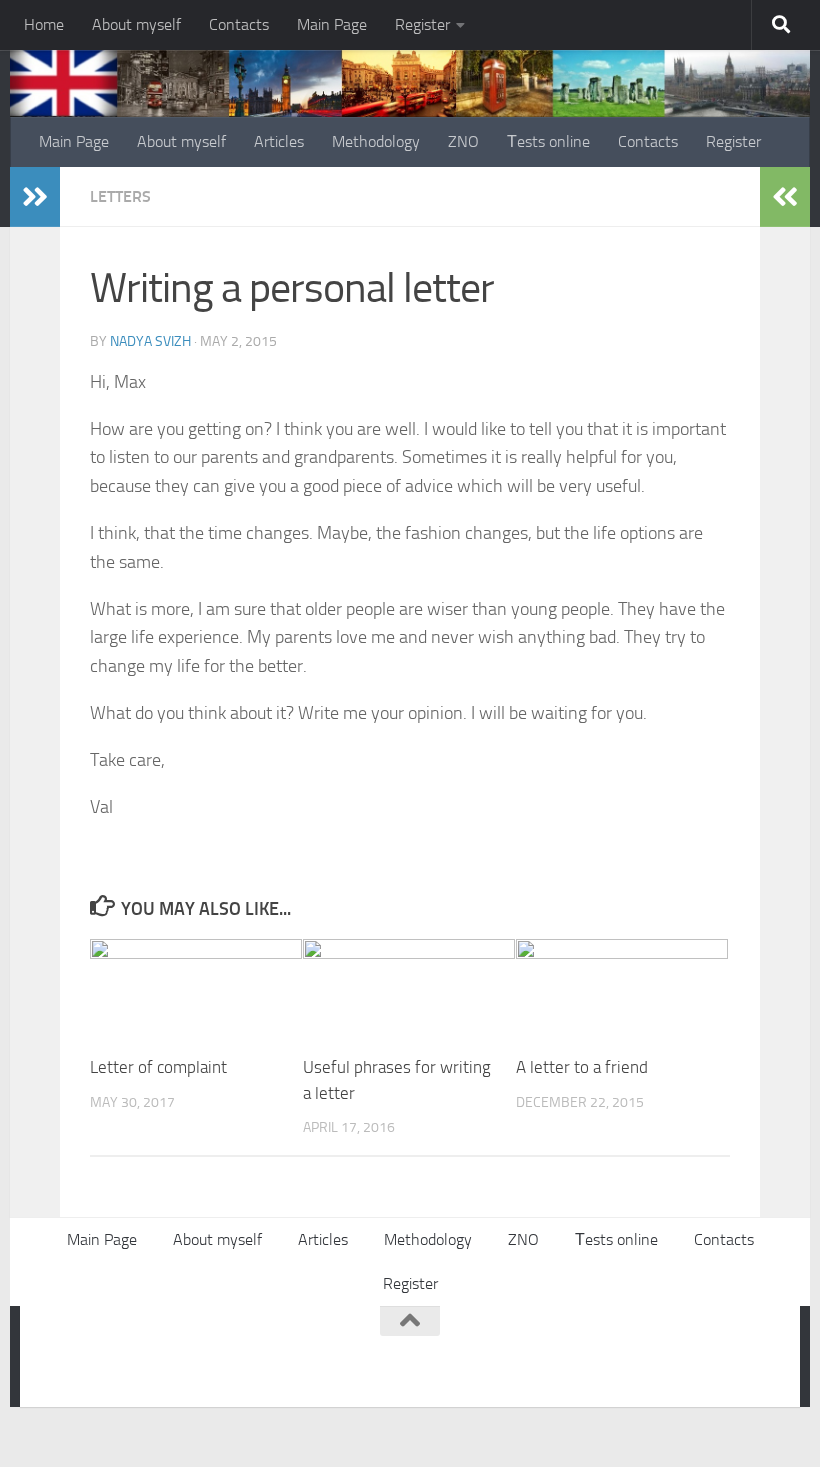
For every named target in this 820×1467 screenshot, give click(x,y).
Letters (120, 196)
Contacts (239, 24)
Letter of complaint (158, 1067)
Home (44, 24)
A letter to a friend (582, 1067)
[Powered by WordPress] (125, 1352)
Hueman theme (292, 1352)
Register (422, 24)
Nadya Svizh (150, 341)
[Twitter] (648, 1360)
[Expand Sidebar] (35, 197)
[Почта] (720, 1360)
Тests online (548, 141)
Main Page (332, 24)
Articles (279, 141)
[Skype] (684, 1360)
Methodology (376, 141)
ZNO (463, 141)
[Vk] (612, 1360)
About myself (136, 24)
